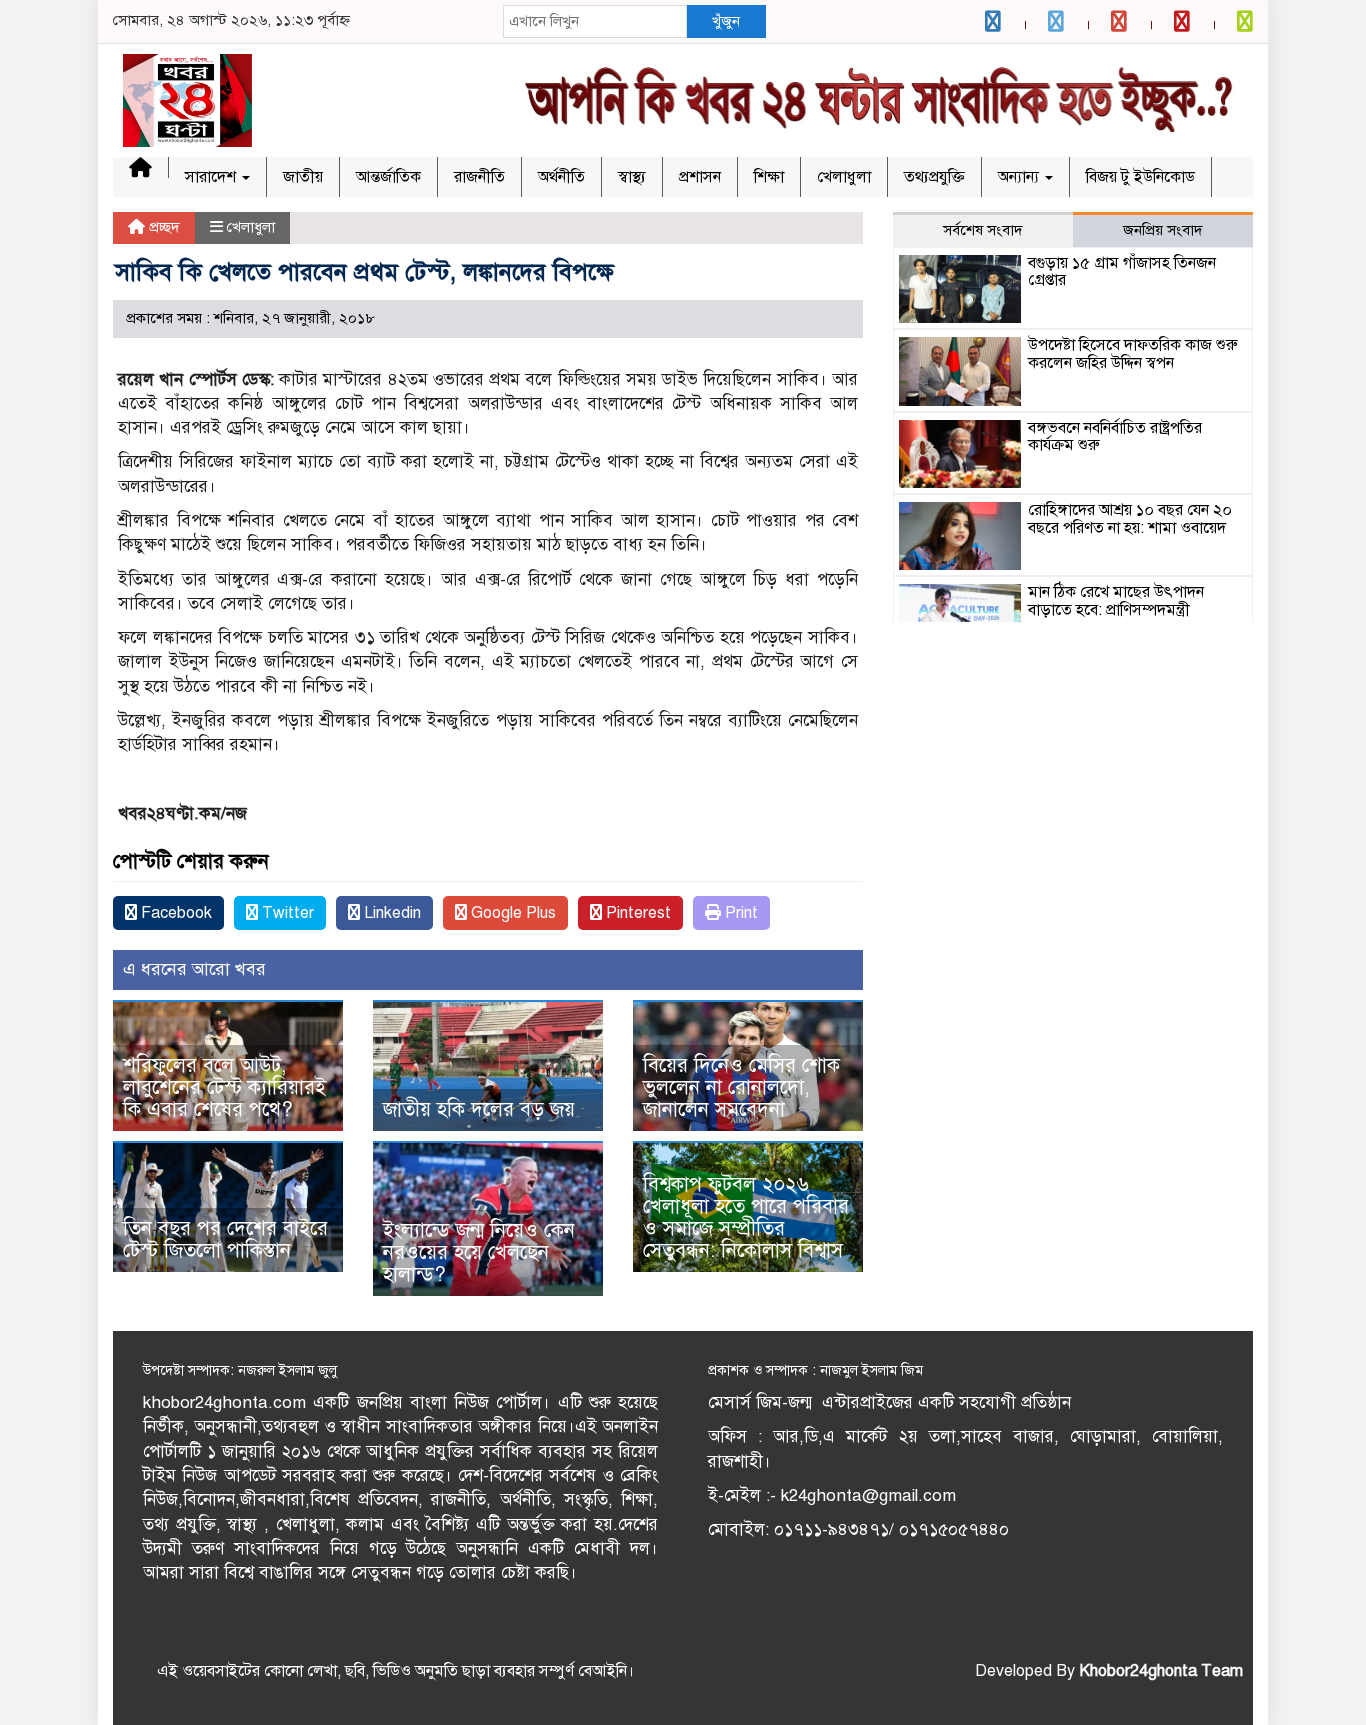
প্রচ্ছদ (162, 227)
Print (739, 913)
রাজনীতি (479, 177)
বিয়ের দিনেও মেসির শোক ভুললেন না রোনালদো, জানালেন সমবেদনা (741, 1087)
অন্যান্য (1020, 177)
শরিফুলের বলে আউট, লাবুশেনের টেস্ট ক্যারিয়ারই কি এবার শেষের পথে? (224, 1087)
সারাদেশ (212, 177)
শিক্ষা (769, 177)
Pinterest (636, 913)
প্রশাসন (700, 177)
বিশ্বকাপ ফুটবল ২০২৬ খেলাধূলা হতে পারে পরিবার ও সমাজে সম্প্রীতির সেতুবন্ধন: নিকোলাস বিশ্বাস (746, 1217)
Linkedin (390, 913)
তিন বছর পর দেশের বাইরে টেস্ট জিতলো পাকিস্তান (225, 1239)
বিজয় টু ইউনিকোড (1140, 177)
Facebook (174, 913)
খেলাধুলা (844, 177)
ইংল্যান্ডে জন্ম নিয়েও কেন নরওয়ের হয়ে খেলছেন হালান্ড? (479, 1252)
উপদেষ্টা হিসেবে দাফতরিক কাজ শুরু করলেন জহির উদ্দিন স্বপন (1133, 354)
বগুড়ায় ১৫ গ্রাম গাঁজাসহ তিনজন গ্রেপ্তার (1122, 272)
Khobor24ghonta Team (1161, 1671)
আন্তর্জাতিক (388, 177)
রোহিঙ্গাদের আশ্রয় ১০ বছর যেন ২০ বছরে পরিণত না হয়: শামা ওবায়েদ (1130, 519)
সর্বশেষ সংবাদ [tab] (983, 230)
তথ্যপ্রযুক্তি (934, 177)
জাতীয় (303, 177)
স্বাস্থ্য (632, 177)
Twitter (286, 913)
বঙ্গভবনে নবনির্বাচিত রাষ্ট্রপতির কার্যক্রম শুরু (1115, 437)
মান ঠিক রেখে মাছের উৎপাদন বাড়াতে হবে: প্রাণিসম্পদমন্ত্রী (1116, 601)
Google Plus (511, 913)
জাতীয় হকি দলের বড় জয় (479, 1109)
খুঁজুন (726, 21)
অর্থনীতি (561, 177)
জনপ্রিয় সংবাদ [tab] (1163, 230)
